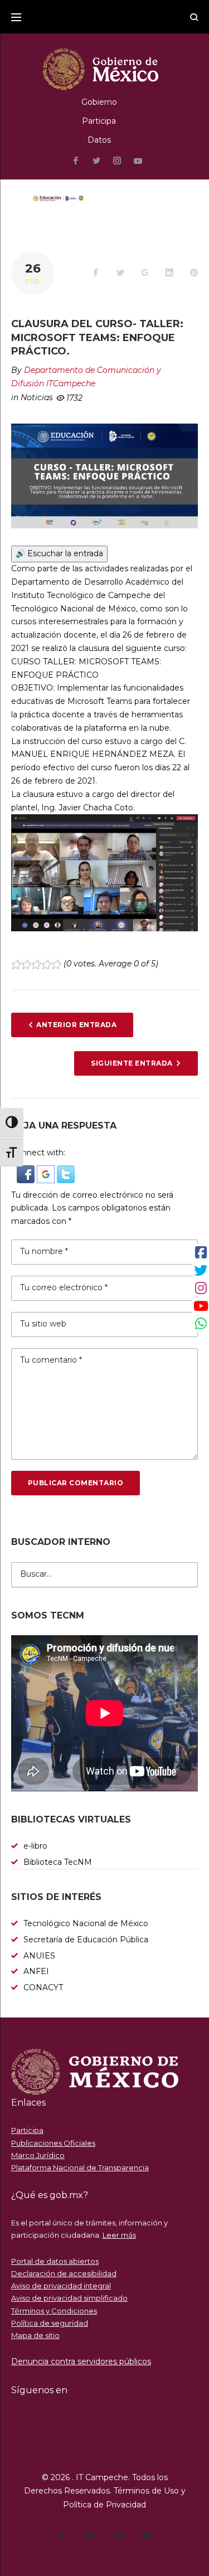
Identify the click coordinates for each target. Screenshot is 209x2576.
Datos (99, 140)
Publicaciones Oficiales (53, 2143)
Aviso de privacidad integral (61, 2286)
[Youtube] (138, 161)
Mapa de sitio (35, 2335)
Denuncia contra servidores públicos (81, 2361)
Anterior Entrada (76, 1025)
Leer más (119, 2235)
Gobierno (99, 102)
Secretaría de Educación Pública (86, 1940)
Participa (99, 121)
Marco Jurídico (38, 2155)
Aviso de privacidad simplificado (69, 2298)
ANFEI (36, 1971)
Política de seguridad (50, 2323)
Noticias (37, 397)
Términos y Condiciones (54, 2311)
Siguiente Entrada (132, 1063)
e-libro (35, 1846)
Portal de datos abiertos (55, 2261)
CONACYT (43, 1987)
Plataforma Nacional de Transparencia (80, 2167)
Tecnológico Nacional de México (86, 1923)
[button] (27, 1172)
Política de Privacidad (104, 2505)
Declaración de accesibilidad (64, 2273)
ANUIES (39, 1956)
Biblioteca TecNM (58, 1862)
